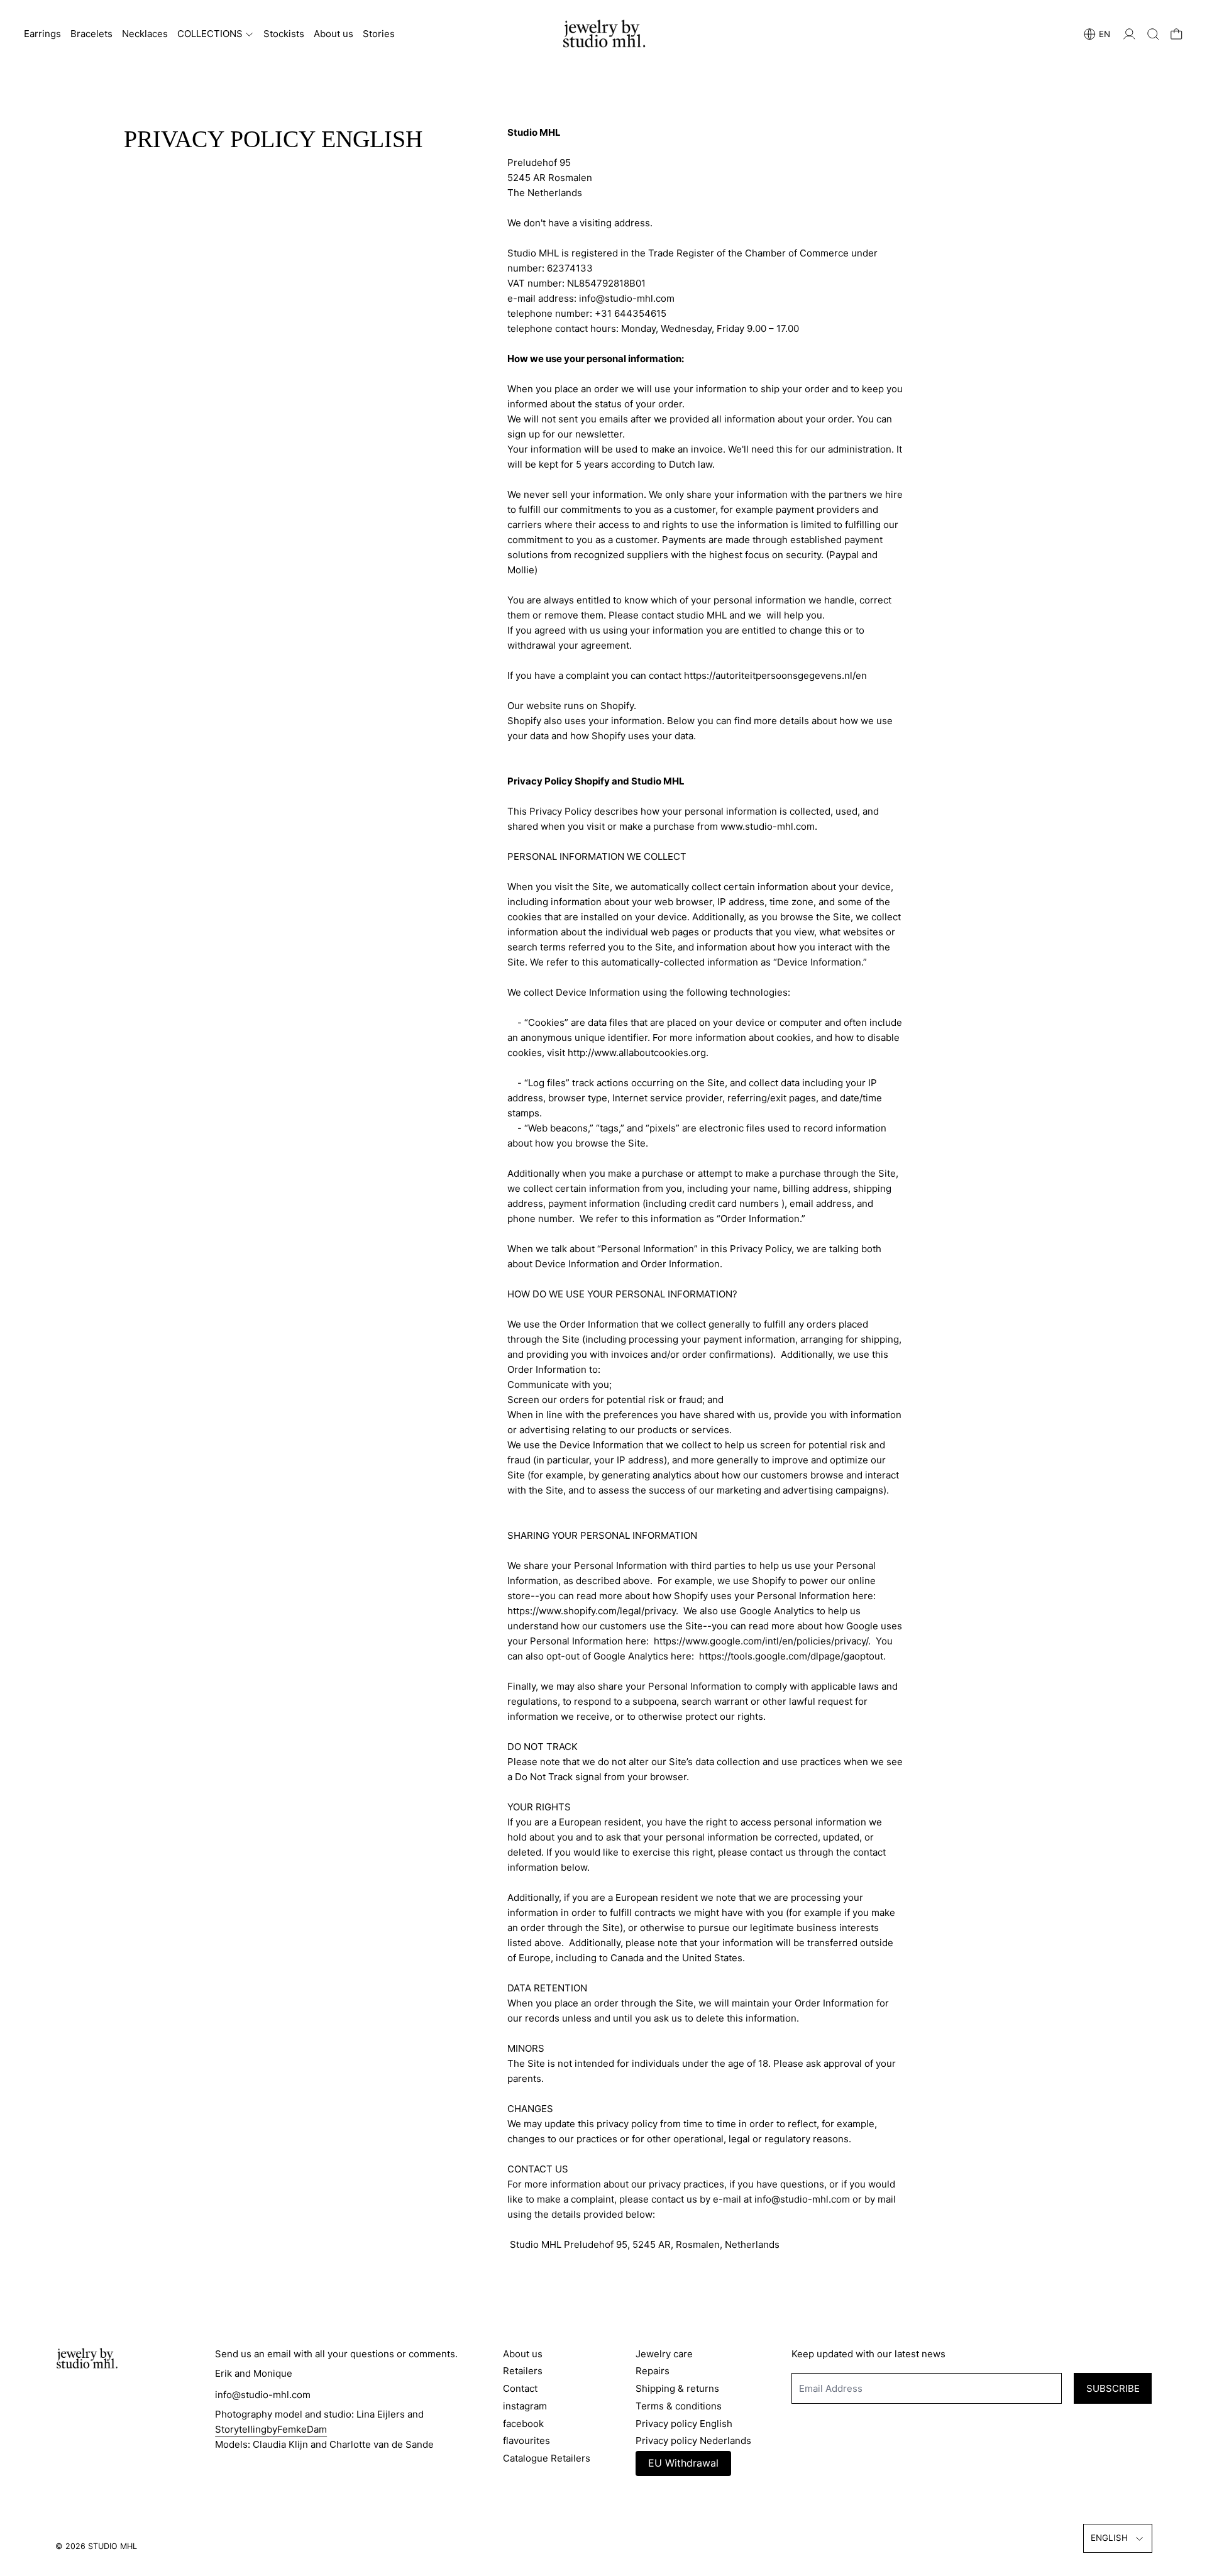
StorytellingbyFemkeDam (271, 2429)
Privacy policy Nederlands (693, 2441)
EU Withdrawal (683, 2463)
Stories (379, 34)
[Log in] (1129, 34)
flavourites (526, 2441)
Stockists (284, 34)
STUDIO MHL (113, 2546)
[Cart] (1177, 34)
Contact (520, 2388)
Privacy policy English (684, 2424)
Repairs (653, 2371)
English (1109, 2538)
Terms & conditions (679, 2406)
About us (333, 34)
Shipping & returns (677, 2388)
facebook (523, 2424)
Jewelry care (664, 2354)
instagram (525, 2406)
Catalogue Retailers (547, 2458)
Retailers (523, 2371)
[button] (1153, 34)
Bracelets (91, 34)
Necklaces (145, 34)
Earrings (42, 34)
